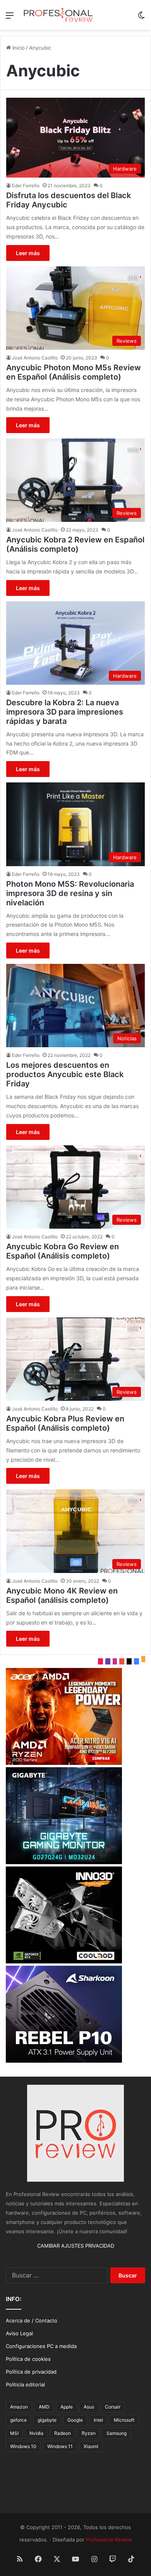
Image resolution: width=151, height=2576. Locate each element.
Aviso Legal (19, 2333)
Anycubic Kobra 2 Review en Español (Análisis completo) (75, 544)
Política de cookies (28, 2359)
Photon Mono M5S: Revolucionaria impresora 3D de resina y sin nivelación (70, 893)
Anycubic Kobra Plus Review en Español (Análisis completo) (65, 1423)
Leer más (28, 253)
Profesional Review (109, 2540)
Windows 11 (60, 2446)
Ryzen (89, 2433)
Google (75, 2420)
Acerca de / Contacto (32, 2320)
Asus (89, 2407)
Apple (67, 2407)
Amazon (19, 2407)
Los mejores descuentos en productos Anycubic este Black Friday (65, 1074)
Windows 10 (23, 2446)
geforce (18, 2420)
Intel (98, 2420)
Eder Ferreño (26, 186)
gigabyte (47, 2420)
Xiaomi (91, 2446)
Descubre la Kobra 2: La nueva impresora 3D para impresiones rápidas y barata (65, 712)
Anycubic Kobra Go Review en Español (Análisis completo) (63, 1251)
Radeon (63, 2433)
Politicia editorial (25, 2384)
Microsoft (124, 2420)
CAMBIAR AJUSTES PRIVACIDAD (76, 2246)
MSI (14, 2433)
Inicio (18, 48)
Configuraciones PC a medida (41, 2346)
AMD (44, 2407)
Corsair (113, 2407)
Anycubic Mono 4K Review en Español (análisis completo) (62, 1595)
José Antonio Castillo (35, 358)
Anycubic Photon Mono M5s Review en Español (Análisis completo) (74, 372)
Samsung (117, 2433)
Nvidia (36, 2433)
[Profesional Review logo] (58, 15)
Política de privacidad (31, 2372)
